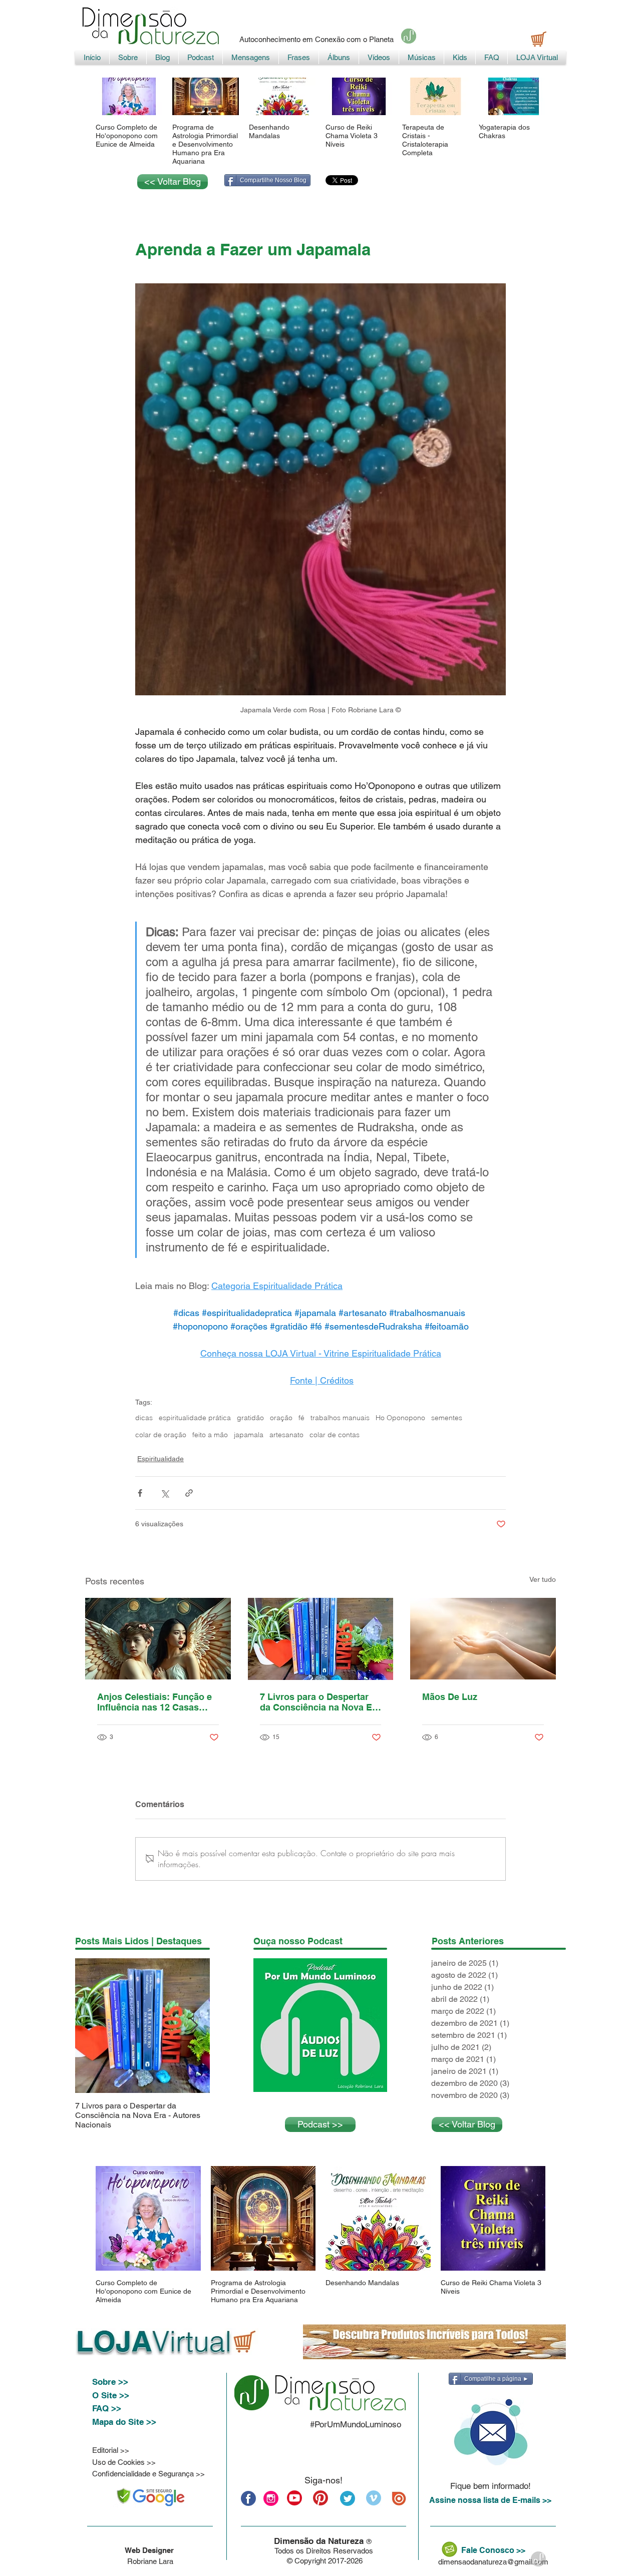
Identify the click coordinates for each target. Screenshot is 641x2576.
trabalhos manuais (340, 1418)
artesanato (286, 1435)
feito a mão (210, 1435)
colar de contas (335, 1435)
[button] (490, 2432)
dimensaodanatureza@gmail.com (493, 2562)
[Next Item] (194, 2026)
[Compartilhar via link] (189, 1493)
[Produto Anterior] (81, 96)
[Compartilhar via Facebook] (140, 1493)
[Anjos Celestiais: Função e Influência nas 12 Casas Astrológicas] (158, 1639)
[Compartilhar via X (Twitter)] (165, 1493)
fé (301, 1418)
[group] (320, 122)
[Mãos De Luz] (483, 1639)
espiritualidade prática (195, 1418)
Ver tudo (543, 1579)
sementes (447, 1418)
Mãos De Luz (450, 1697)
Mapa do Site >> (124, 2422)
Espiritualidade (161, 1459)
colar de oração (161, 1435)
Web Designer (150, 2550)
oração (281, 1418)
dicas (144, 1418)
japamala (249, 1435)
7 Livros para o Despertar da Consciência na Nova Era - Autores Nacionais (320, 1702)
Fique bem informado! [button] (491, 2486)
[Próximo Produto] (560, 96)
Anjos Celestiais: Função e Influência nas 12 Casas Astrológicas (154, 1702)
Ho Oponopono (400, 1418)
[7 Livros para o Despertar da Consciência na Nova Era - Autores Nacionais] (321, 1639)
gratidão (250, 1418)
